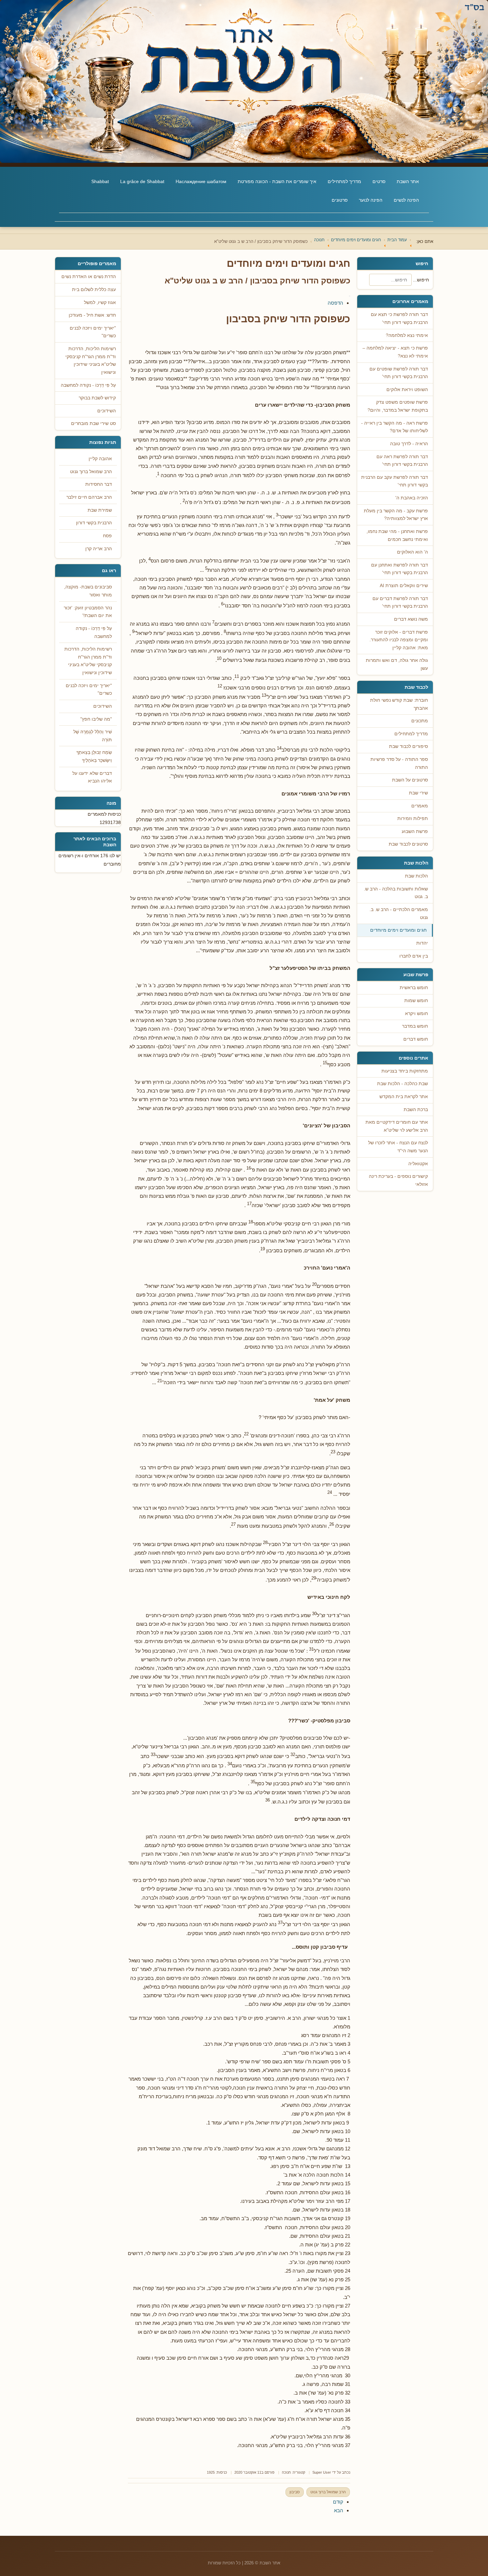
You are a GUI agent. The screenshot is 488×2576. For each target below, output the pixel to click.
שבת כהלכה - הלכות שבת (403, 1084)
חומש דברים (416, 1039)
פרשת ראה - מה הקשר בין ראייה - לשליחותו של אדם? (395, 427)
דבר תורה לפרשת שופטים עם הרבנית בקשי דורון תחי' (399, 373)
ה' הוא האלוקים (412, 552)
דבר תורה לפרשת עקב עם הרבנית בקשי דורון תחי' (395, 481)
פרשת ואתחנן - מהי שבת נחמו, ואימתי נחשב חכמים (397, 535)
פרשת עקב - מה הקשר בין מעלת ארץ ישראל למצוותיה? (396, 515)
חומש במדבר (415, 1026)
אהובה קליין (100, 459)
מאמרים (420, 806)
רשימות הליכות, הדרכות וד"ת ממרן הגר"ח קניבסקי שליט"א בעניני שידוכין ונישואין (88, 661)
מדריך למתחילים (344, 181)
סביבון (295, 2492)
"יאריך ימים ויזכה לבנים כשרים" (89, 690)
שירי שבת (418, 793)
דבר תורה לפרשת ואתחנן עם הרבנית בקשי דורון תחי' (400, 569)
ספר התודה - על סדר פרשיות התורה (399, 763)
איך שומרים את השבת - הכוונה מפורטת (277, 181)
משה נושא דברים (411, 619)
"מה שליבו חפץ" (96, 719)
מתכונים (420, 721)
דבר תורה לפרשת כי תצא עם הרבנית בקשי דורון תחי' (399, 318)
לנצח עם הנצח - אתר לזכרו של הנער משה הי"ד (398, 1147)
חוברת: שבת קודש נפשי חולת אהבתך (399, 704)
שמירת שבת (100, 510)
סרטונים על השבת (410, 780)
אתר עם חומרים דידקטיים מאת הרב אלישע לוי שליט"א (397, 1126)
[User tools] (350, 296)
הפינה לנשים (406, 200)
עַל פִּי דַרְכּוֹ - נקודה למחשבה (94, 632)
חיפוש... (421, 280)
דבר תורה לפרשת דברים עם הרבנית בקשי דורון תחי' (400, 603)
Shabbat (100, 181)
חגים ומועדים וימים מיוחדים (398, 930)
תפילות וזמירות (413, 819)
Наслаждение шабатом (201, 181)
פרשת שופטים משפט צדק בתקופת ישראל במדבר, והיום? (398, 406)
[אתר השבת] (244, 81)
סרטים (379, 181)
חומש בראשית (414, 988)
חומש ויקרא (416, 1014)
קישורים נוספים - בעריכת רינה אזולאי (398, 1180)
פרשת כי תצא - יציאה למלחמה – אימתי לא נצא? (395, 352)
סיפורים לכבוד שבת (408, 746)
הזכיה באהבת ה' (412, 498)
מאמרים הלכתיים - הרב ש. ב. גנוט (399, 914)
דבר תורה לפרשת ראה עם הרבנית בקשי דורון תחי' (402, 461)
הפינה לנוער (371, 200)
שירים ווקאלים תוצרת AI (404, 586)
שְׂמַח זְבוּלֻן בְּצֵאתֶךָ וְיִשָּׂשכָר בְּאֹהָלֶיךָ (94, 756)
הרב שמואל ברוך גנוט (328, 2492)
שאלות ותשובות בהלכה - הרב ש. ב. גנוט (396, 893)
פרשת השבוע (415, 831)
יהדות (422, 943)
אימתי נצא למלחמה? (407, 335)
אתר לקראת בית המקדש (404, 1097)
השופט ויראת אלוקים (407, 390)
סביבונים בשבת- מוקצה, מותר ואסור (88, 591)
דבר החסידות (99, 484)
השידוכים (103, 706)
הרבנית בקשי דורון (94, 523)
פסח (107, 536)
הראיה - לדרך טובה (409, 444)
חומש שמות (416, 1001)
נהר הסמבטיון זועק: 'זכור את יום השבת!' (88, 612)
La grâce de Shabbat (142, 181)
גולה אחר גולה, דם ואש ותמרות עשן (397, 664)
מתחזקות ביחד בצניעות (405, 1071)
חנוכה (286, 2472)
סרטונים (340, 200)
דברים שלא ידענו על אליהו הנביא (92, 777)
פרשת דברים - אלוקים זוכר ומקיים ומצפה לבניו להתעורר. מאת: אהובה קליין (399, 640)
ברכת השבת (416, 1110)
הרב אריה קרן (99, 549)
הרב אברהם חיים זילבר (89, 497)
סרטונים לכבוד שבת (408, 844)
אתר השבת (408, 181)
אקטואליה (418, 1164)
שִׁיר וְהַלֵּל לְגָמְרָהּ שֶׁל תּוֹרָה (93, 736)
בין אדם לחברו (414, 956)
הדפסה (335, 303)
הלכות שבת (416, 876)
